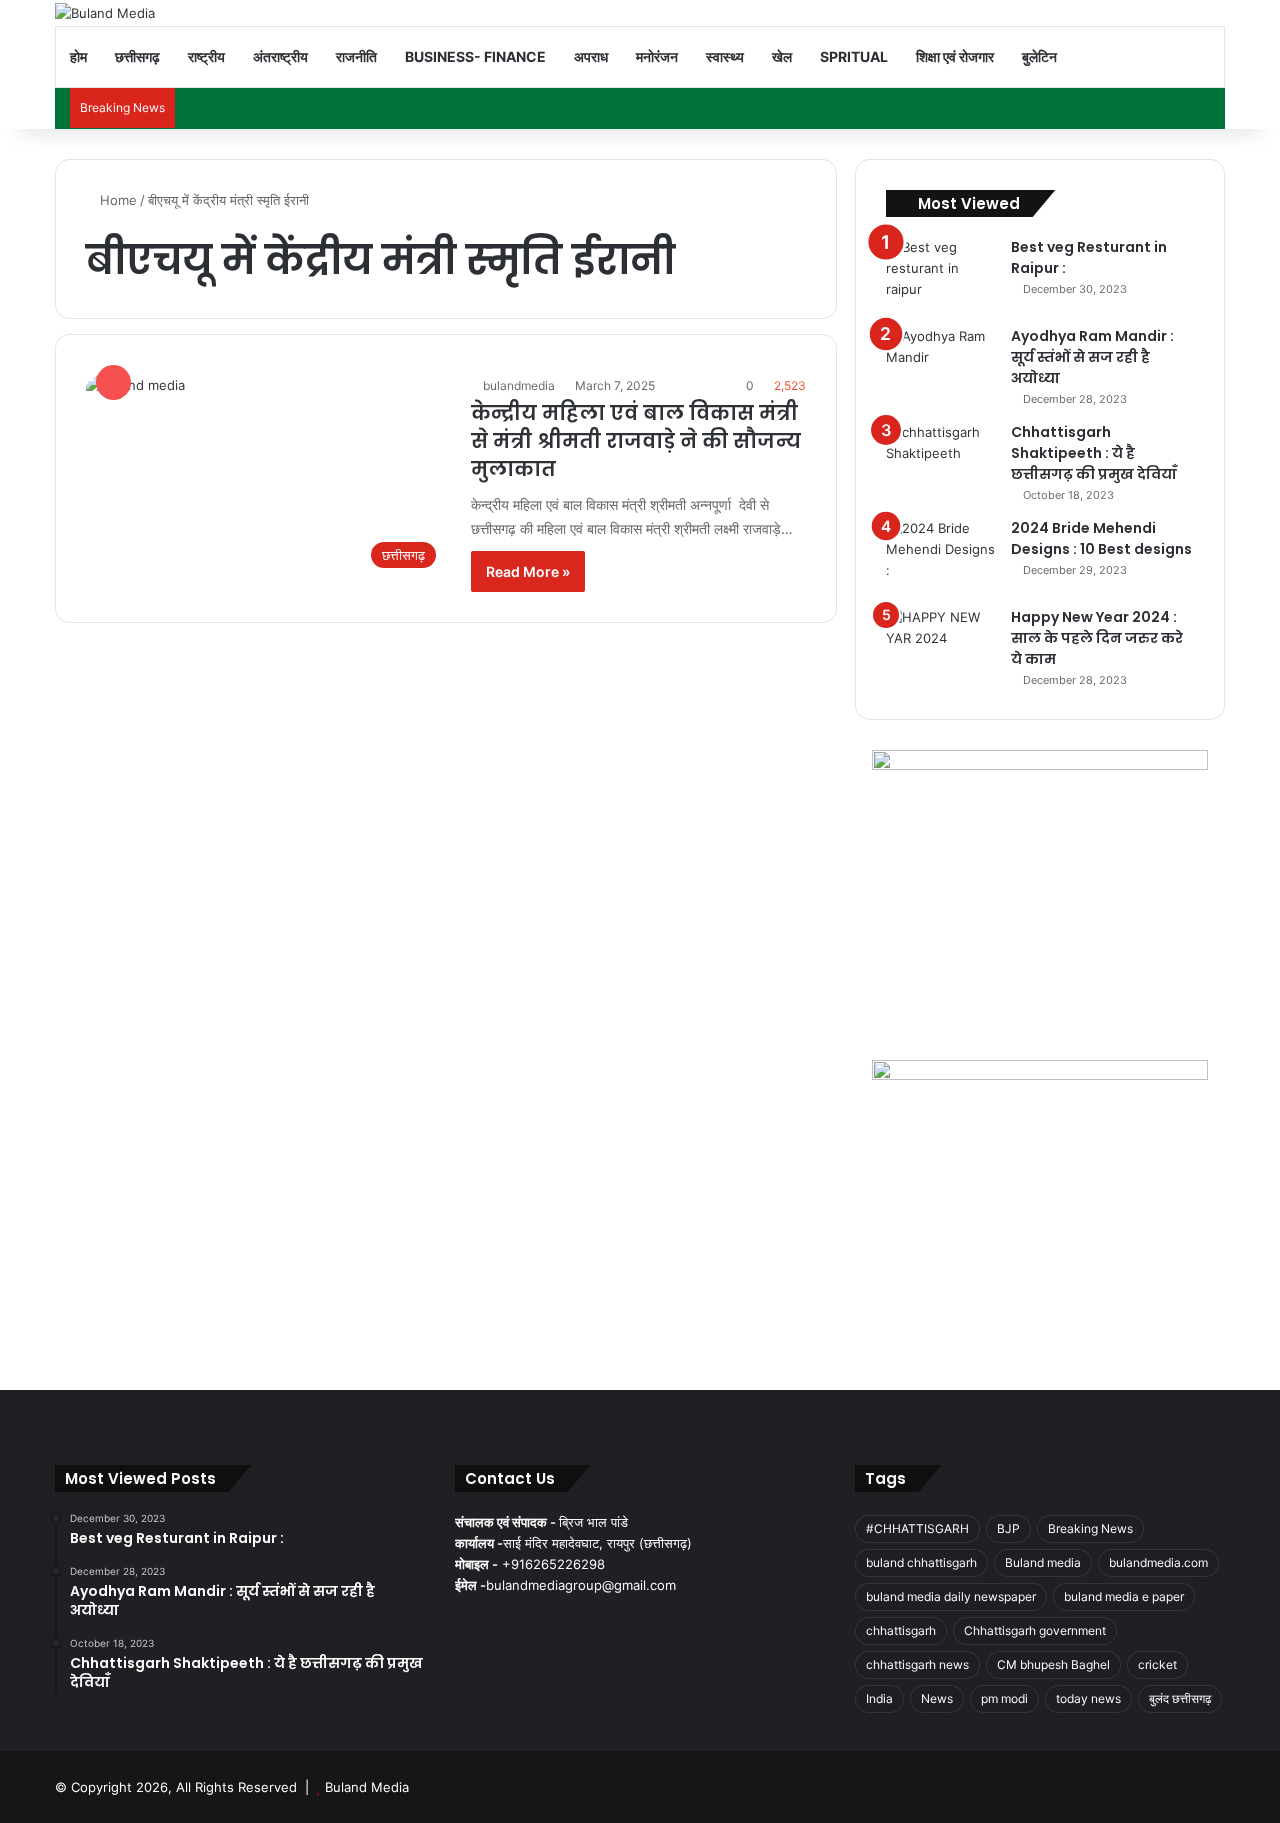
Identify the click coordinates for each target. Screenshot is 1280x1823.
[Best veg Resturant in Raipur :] (941, 274)
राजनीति (356, 56)
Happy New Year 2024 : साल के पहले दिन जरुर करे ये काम (1097, 638)
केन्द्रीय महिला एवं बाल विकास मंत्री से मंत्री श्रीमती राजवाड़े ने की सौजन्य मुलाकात (636, 441)
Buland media (1043, 1562)
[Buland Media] (105, 13)
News (937, 1698)
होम (78, 56)
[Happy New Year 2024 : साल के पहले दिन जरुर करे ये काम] (941, 644)
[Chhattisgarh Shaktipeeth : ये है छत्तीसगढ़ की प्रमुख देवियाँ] (941, 459)
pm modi (1004, 1698)
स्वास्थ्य (725, 56)
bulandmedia (519, 385)
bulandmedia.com (1158, 1562)
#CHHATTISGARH (917, 1528)
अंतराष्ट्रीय (280, 56)
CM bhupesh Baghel (1053, 1664)
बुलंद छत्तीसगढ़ (1180, 1698)
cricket (1157, 1664)
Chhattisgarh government (1035, 1630)
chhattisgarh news (917, 1664)
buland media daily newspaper (951, 1596)
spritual (854, 56)
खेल (782, 56)
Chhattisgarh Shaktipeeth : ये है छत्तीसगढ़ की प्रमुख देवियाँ (1094, 453)
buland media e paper (1124, 1596)
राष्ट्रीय (206, 56)
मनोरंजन (657, 56)
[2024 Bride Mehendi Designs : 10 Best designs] (941, 555)
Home (116, 200)
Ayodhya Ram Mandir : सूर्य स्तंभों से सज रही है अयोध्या (1092, 357)
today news (1088, 1698)
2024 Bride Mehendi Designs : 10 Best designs (1101, 538)
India (879, 1698)
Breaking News (1090, 1528)
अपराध (591, 56)
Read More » (528, 571)
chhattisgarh (901, 1630)
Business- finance (475, 56)
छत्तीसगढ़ (137, 56)
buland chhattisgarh (921, 1562)
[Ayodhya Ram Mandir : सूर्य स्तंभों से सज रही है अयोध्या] (941, 363)
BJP (1008, 1528)
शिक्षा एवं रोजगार (955, 56)
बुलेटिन (1039, 56)
